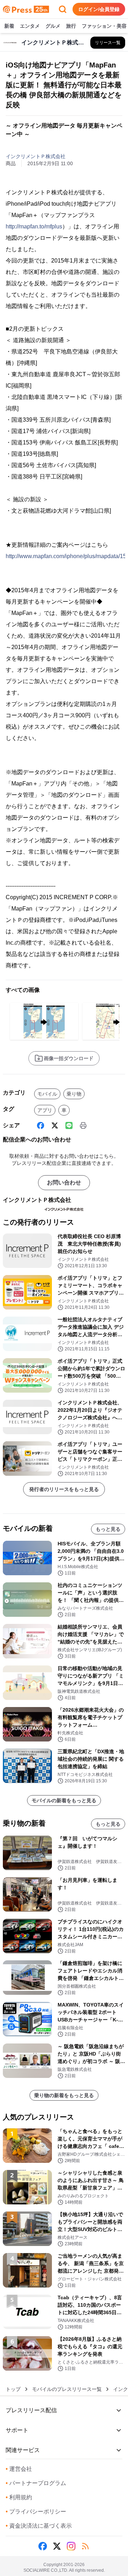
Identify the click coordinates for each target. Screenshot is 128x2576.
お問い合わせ (64, 1182)
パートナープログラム (36, 2483)
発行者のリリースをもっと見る (64, 1489)
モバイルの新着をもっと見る (64, 1800)
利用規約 (19, 2497)
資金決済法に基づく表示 (39, 2526)
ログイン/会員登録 (99, 9)
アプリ (45, 1110)
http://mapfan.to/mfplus (34, 226)
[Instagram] (71, 2546)
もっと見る (108, 1529)
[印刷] (83, 1125)
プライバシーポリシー (36, 2512)
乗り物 (74, 1094)
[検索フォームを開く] (63, 9)
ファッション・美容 (104, 26)
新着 (9, 26)
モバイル (47, 1094)
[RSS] (85, 2546)
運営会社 (19, 2469)
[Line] (69, 1125)
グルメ (53, 26)
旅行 (71, 26)
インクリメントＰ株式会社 (36, 156)
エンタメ (30, 26)
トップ (13, 2389)
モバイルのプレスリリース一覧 (67, 2389)
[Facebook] (41, 1125)
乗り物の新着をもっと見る (64, 2095)
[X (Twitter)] (55, 1125)
